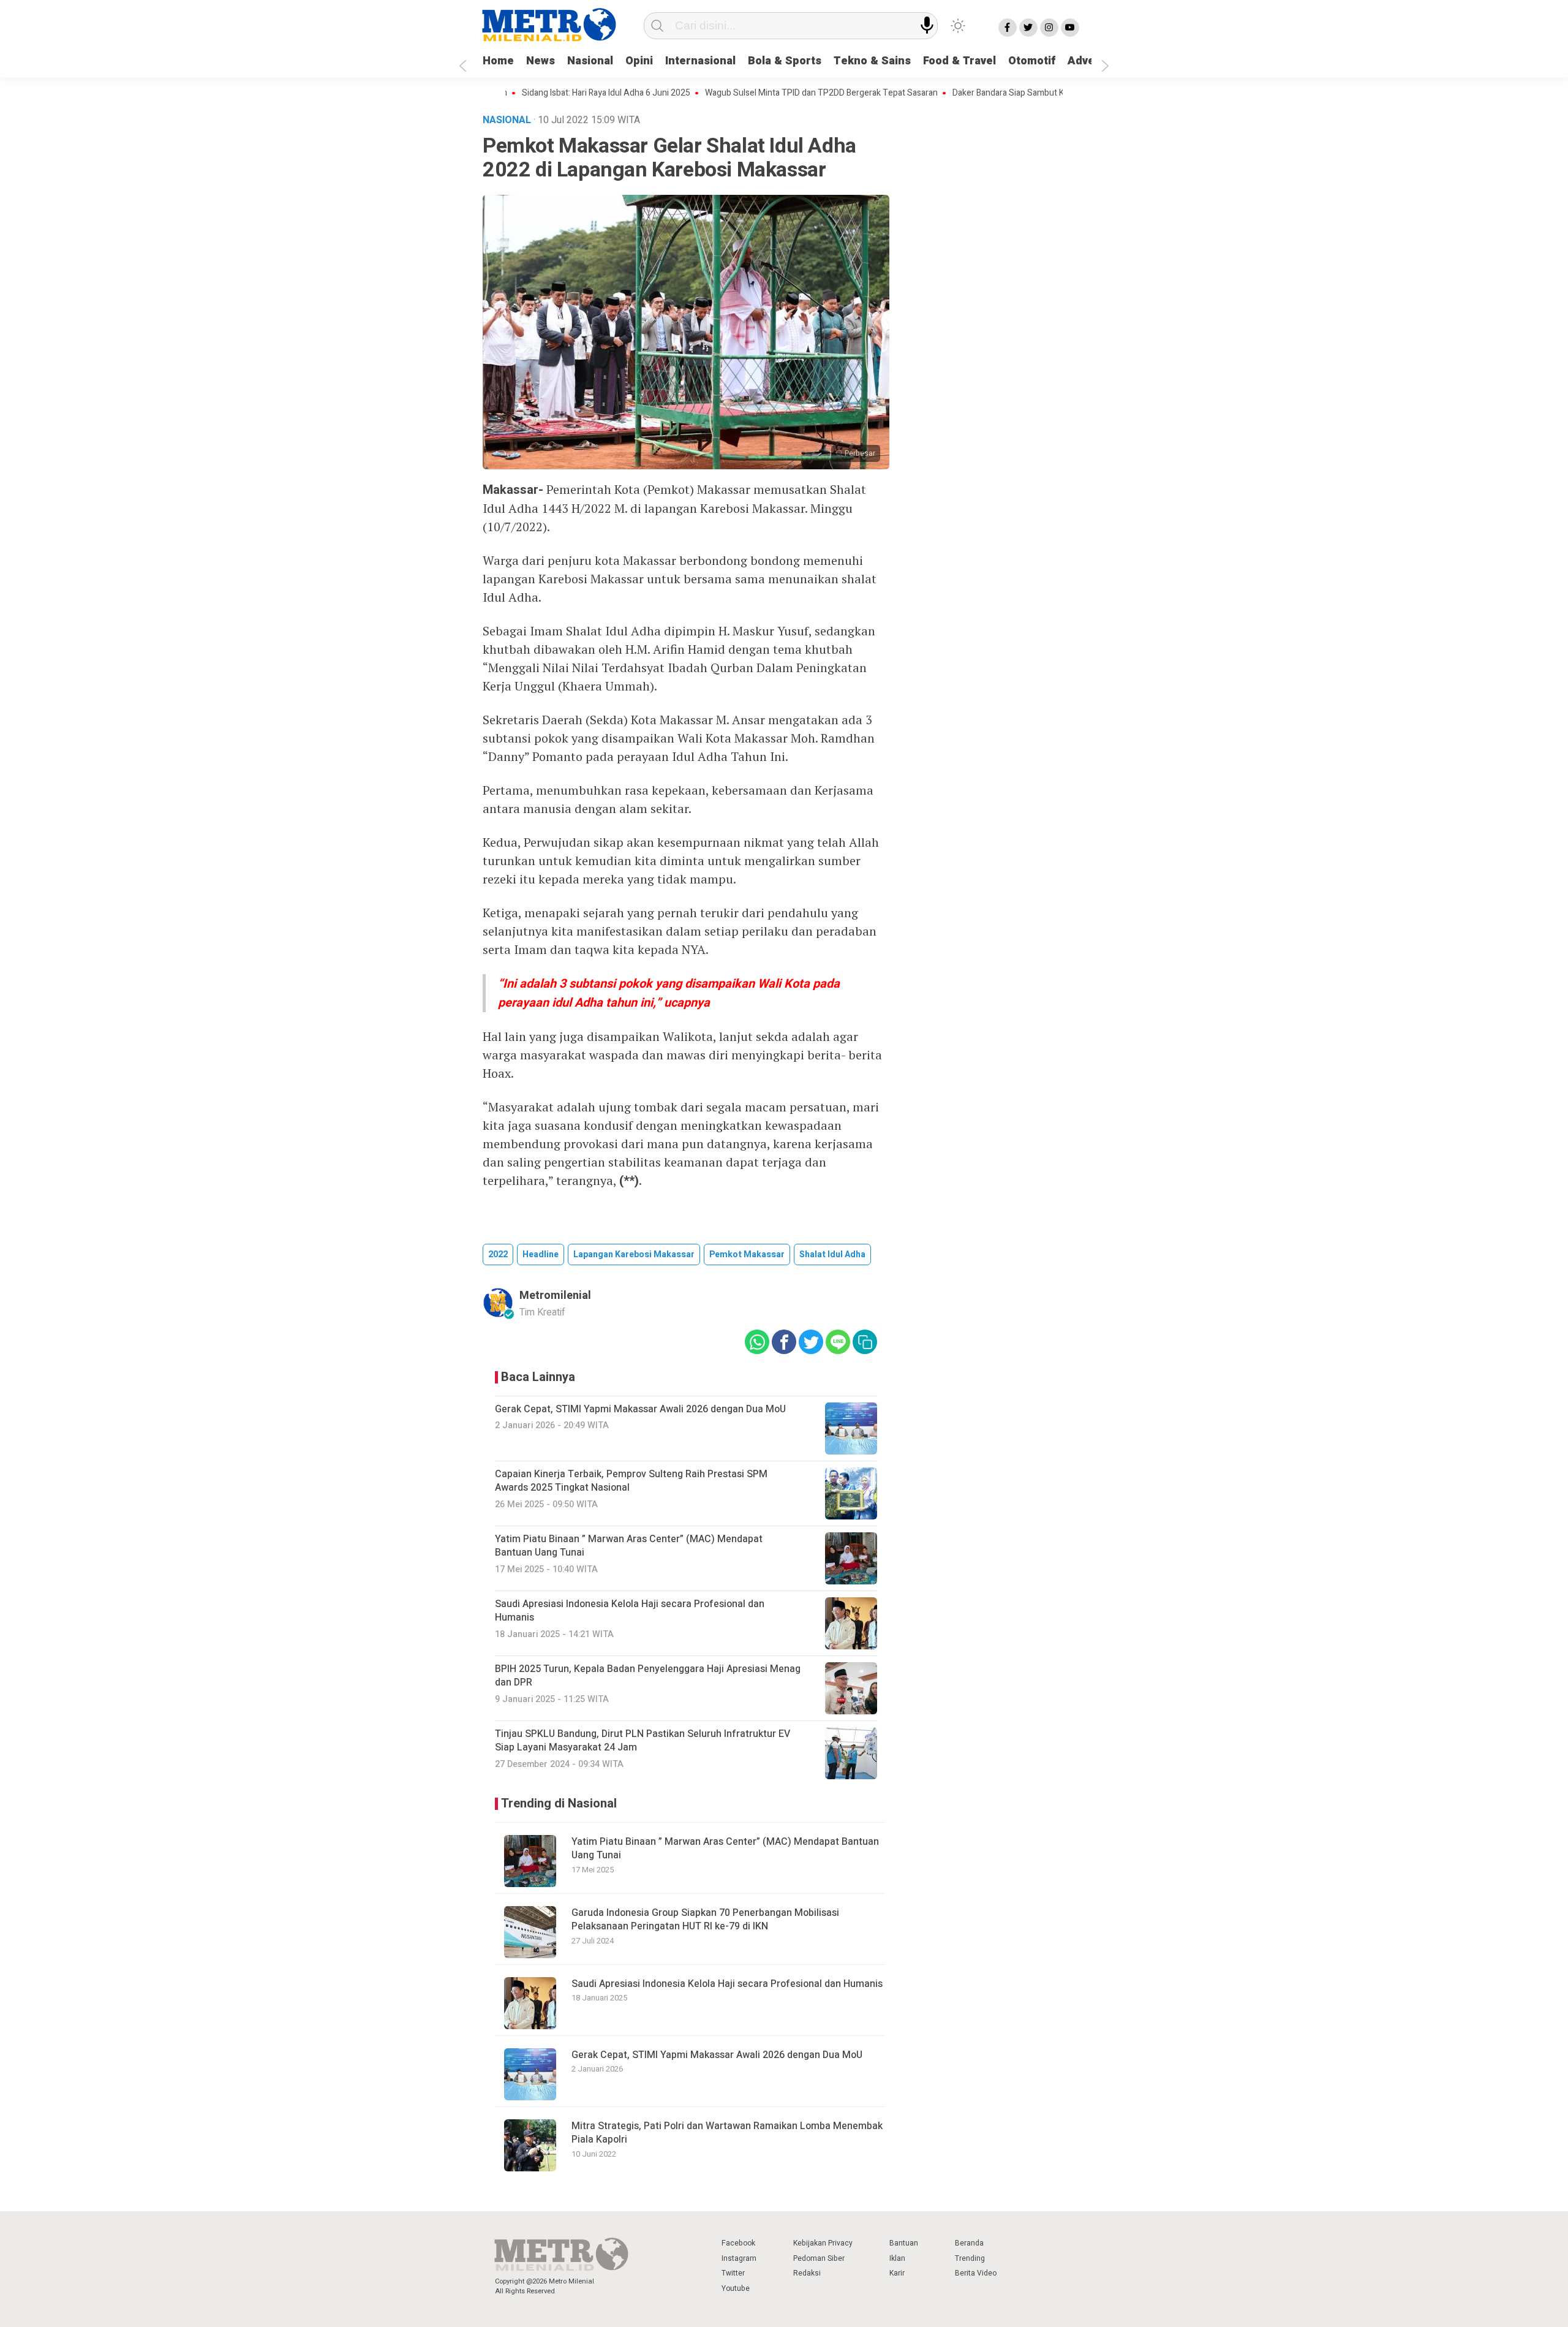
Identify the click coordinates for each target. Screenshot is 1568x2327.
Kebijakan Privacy (823, 2243)
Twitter (733, 2273)
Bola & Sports (785, 61)
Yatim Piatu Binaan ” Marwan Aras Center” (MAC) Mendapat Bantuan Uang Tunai (725, 1848)
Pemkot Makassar (747, 1254)
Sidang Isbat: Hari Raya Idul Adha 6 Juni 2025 (541, 93)
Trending (970, 2258)
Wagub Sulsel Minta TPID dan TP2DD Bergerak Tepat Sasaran (756, 93)
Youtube (736, 2288)
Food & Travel (959, 61)
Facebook (738, 2243)
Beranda (969, 2243)
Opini (639, 61)
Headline (541, 1254)
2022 (498, 1254)
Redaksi (807, 2273)
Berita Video (976, 2273)
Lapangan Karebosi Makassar (634, 1254)
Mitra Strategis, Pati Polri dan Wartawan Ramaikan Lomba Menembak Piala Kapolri (727, 2133)
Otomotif (1032, 61)
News (541, 61)
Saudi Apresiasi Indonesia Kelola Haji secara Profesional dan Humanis (727, 1984)
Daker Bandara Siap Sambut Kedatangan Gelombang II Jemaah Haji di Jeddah (1032, 93)
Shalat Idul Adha (832, 1254)
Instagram (739, 2258)
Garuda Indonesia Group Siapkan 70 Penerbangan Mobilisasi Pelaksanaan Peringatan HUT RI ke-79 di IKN (705, 1920)
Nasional (590, 61)
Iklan (897, 2258)
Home (498, 61)
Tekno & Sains (872, 61)
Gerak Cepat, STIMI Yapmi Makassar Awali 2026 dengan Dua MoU (717, 2055)
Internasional (700, 61)
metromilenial (555, 1296)
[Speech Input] (927, 25)
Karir (897, 2273)
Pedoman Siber (819, 2258)
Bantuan (904, 2243)
